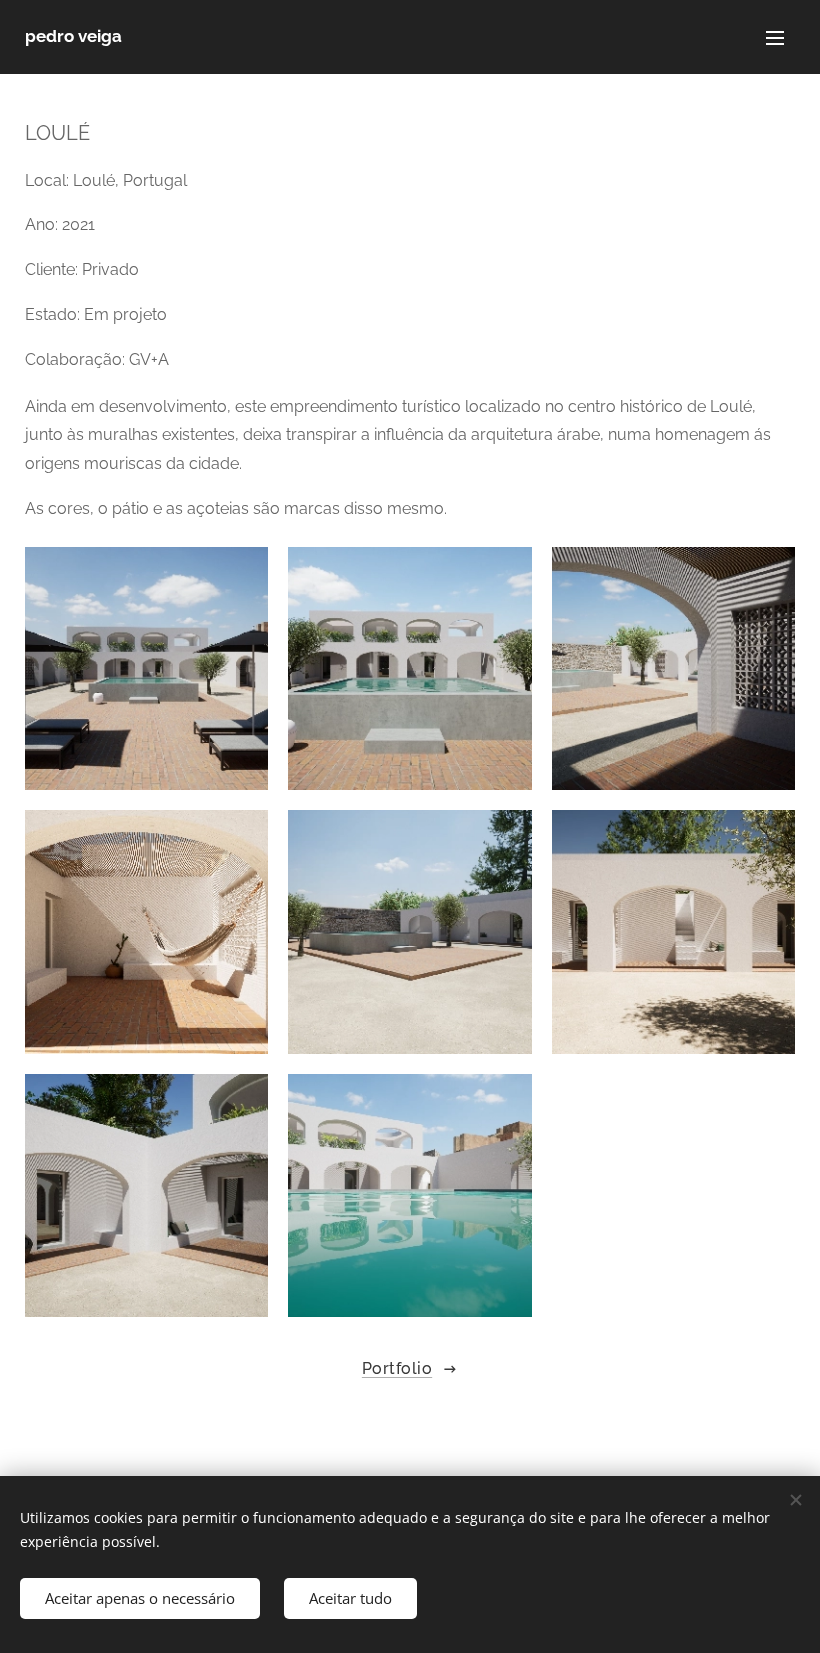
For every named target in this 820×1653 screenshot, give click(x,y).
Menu (775, 37)
